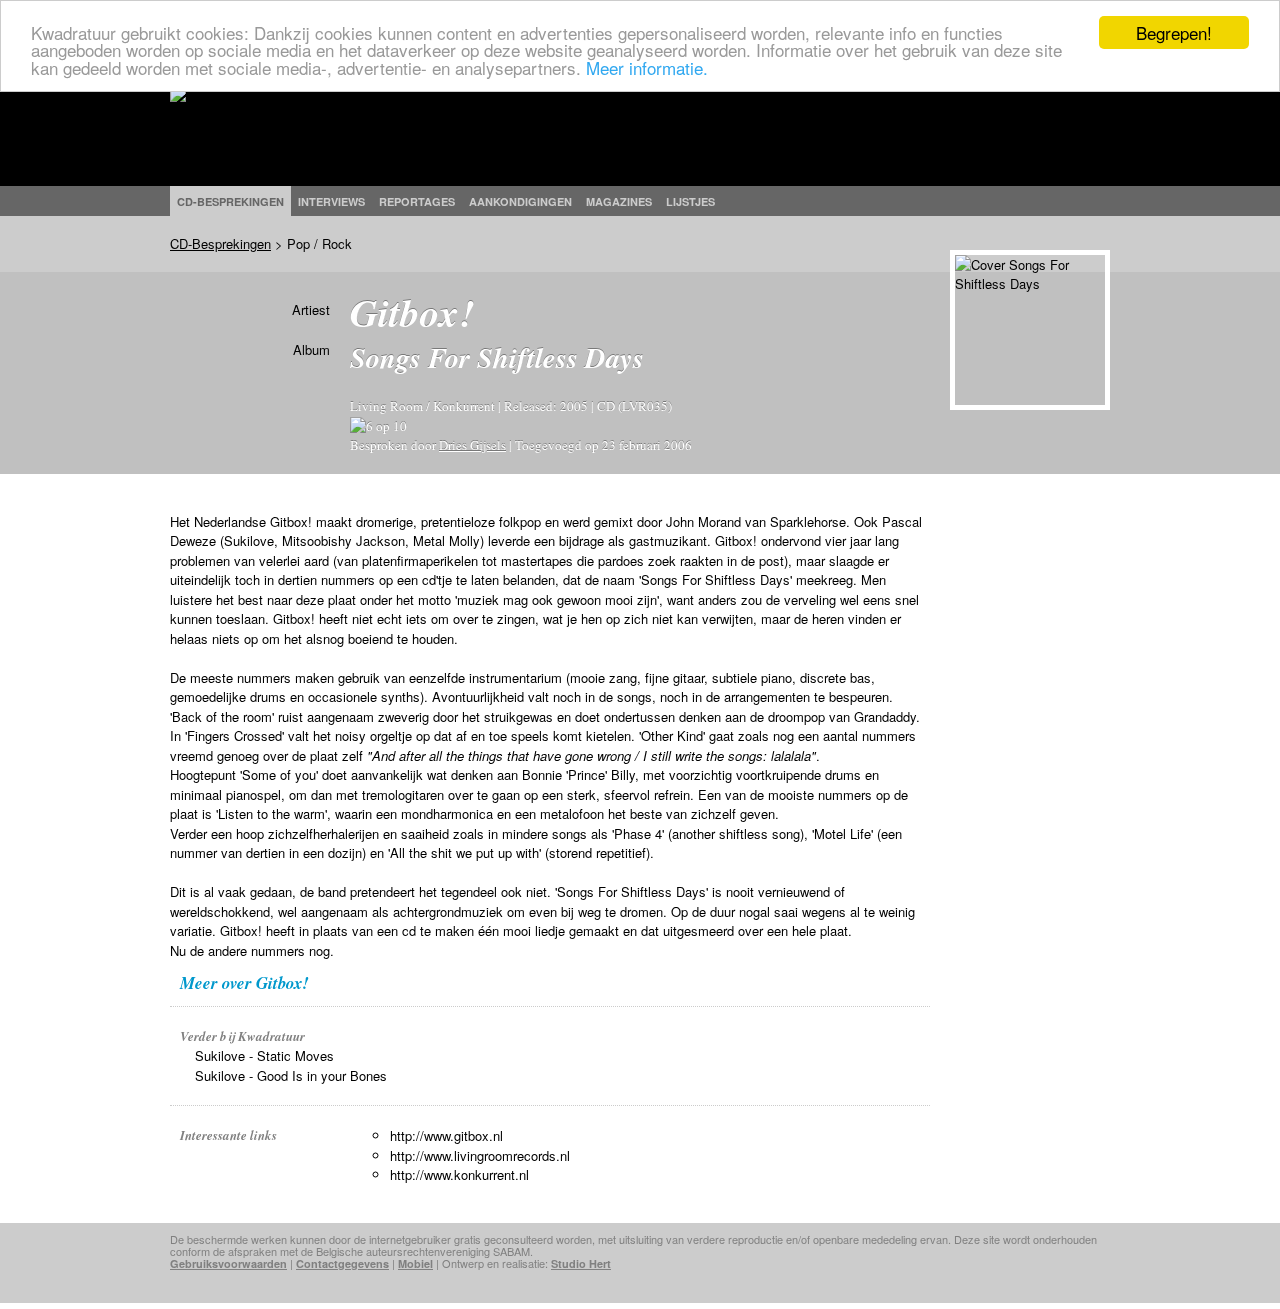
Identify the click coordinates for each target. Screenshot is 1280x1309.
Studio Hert (581, 1263)
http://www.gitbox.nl (446, 1135)
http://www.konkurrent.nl (459, 1174)
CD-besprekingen (230, 201)
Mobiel (415, 1263)
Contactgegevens (342, 1263)
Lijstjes (690, 201)
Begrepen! (1174, 32)
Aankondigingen (520, 201)
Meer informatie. (647, 67)
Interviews (331, 201)
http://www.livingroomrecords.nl (480, 1155)
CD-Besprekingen (220, 243)
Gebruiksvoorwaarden (228, 1263)
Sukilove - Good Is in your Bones (291, 1075)
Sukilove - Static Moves (264, 1055)
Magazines (619, 201)
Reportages (417, 201)
